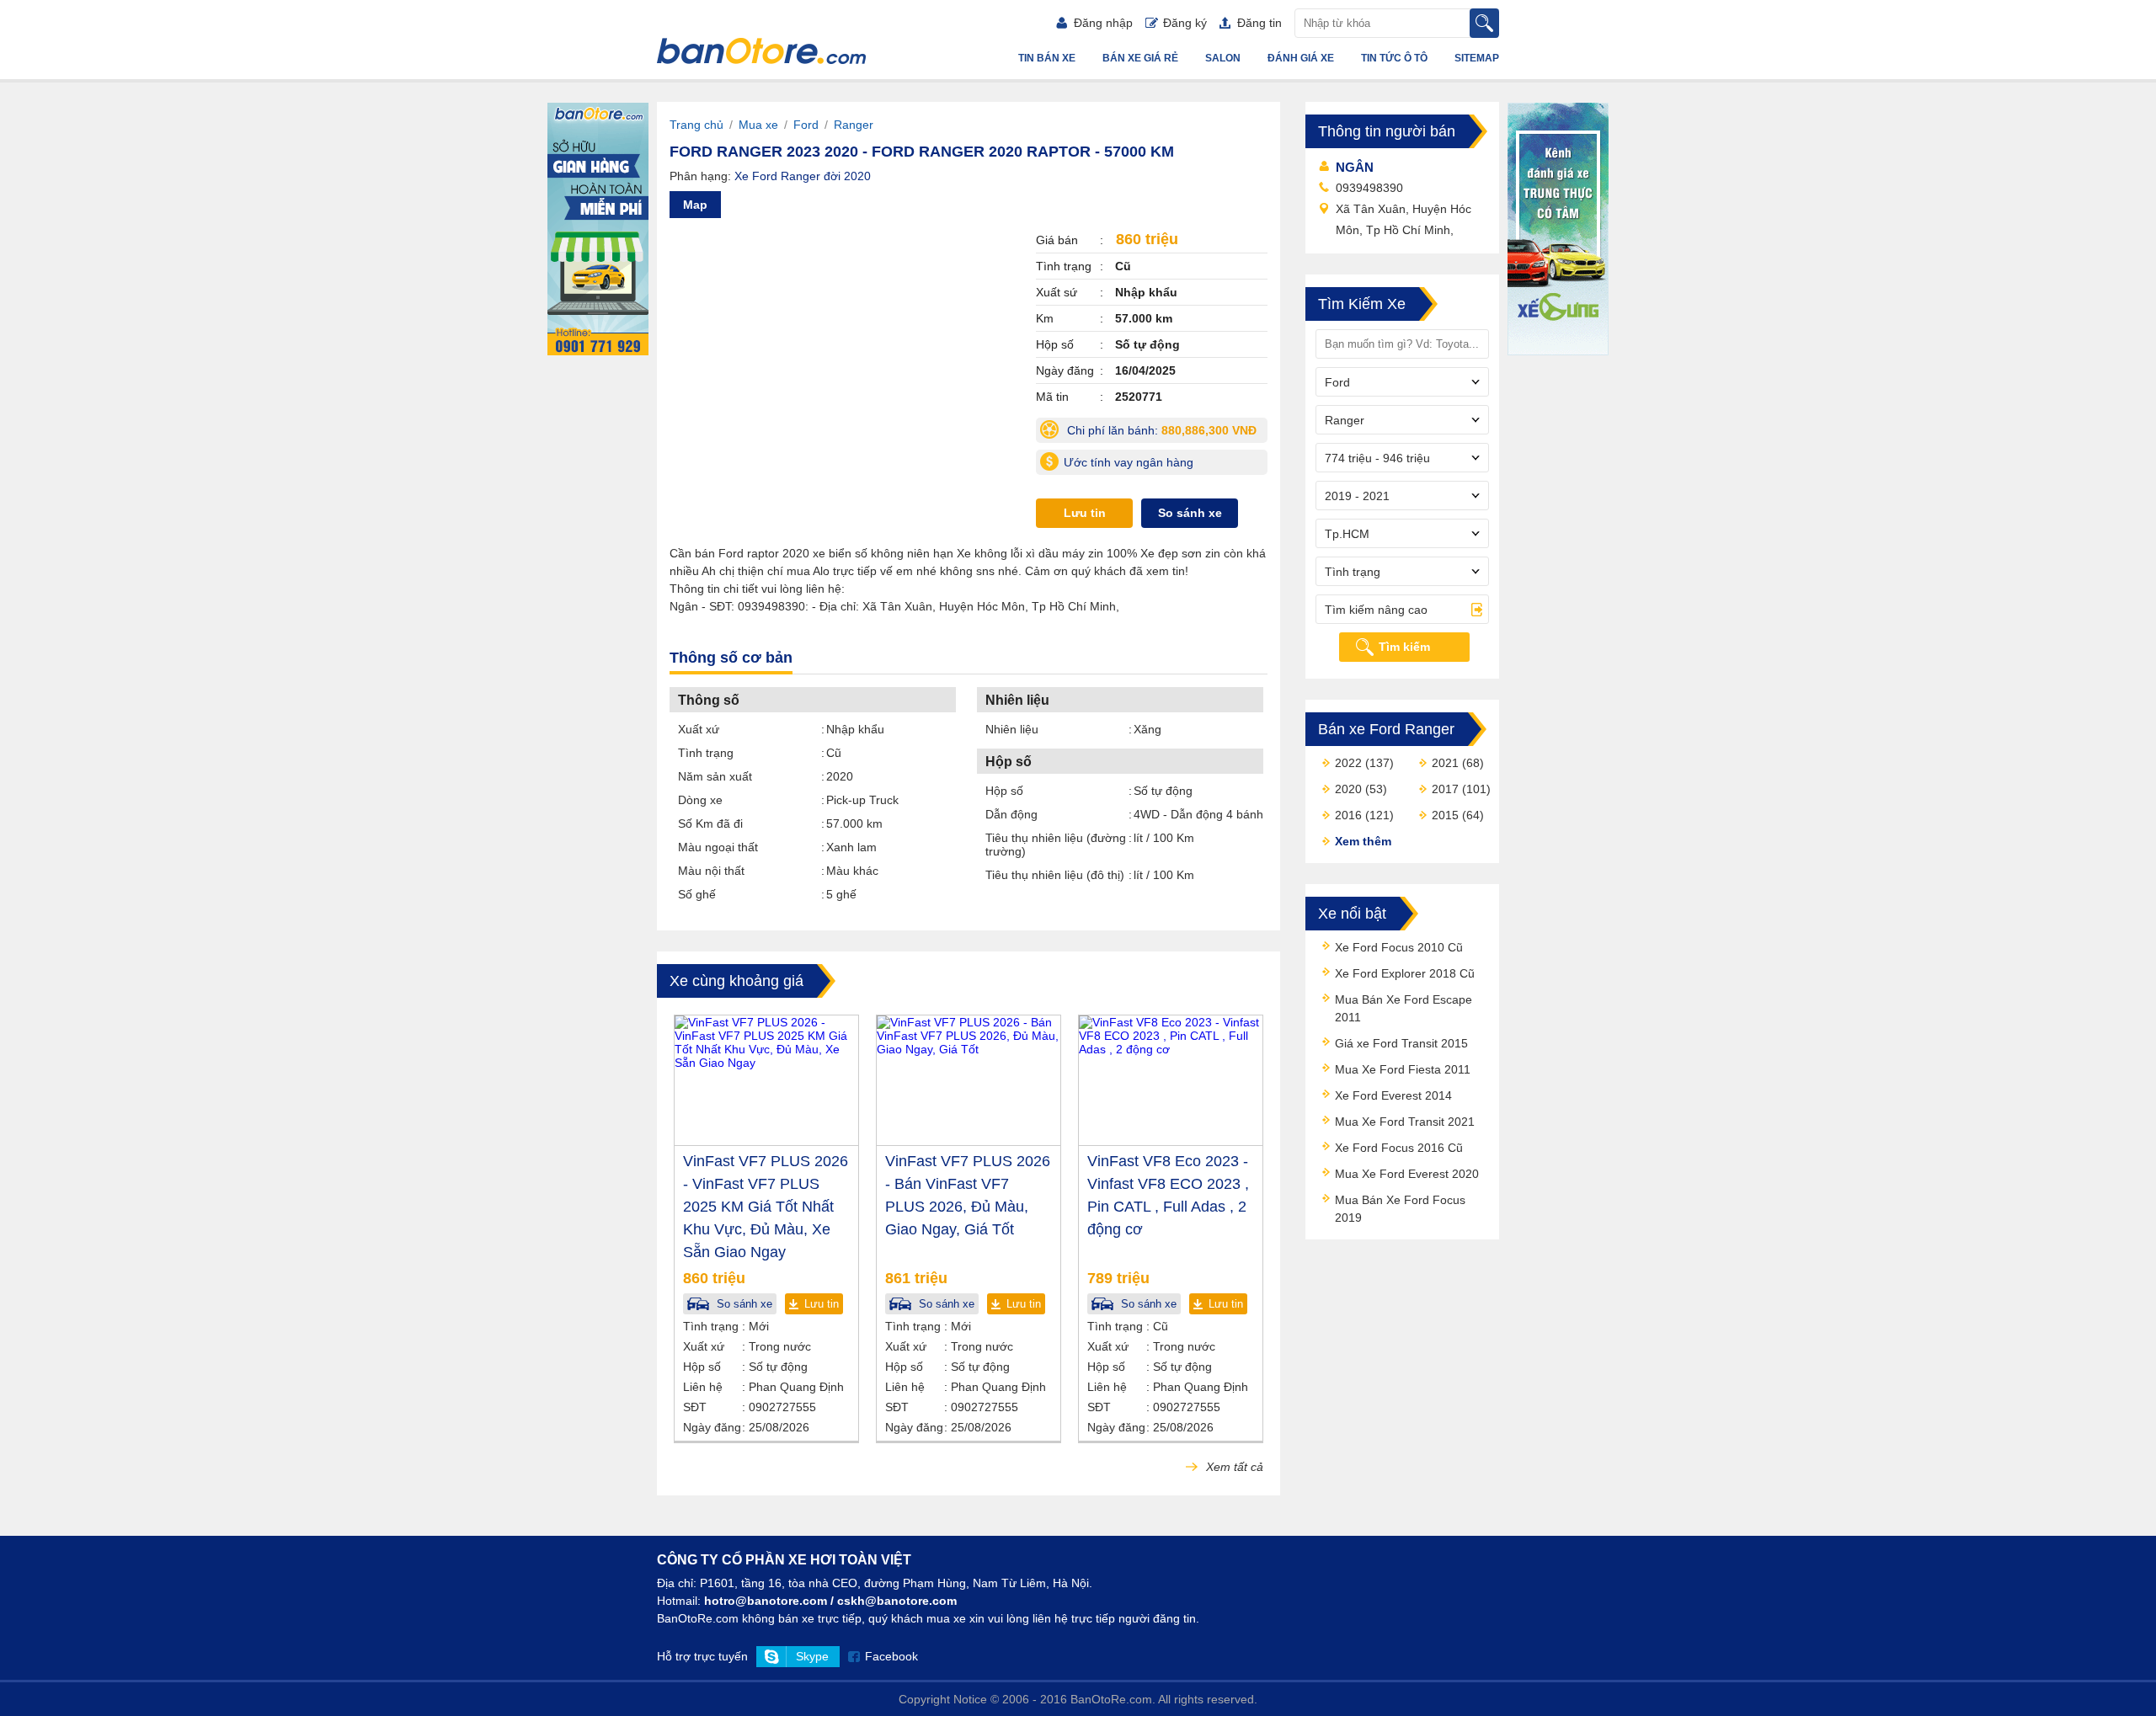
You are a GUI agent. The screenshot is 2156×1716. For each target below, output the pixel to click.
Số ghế (697, 894)
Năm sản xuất (715, 776)
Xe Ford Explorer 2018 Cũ (1405, 973)
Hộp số (1004, 791)
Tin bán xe (1047, 58)
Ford (806, 125)
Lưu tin (1085, 513)
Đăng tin (1259, 23)
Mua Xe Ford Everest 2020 (1407, 1174)
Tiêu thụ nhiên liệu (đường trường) (1056, 845)
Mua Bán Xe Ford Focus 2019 (1400, 1209)
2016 (1348, 815)
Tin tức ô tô (1394, 58)
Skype (812, 1656)
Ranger (854, 125)
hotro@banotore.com (766, 1601)
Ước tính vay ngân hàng (1129, 462)
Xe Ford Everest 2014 (1393, 1095)
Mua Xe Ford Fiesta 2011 (1403, 1069)
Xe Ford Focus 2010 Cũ (1399, 947)
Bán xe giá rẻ (1140, 58)
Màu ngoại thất (718, 847)
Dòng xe (700, 800)
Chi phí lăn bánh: (1166, 433)
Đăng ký (1185, 23)
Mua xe (758, 125)
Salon (1223, 58)
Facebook (891, 1656)
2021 (1445, 763)
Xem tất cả (1233, 1467)
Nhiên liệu (1012, 729)
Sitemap (1477, 58)
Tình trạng (706, 753)
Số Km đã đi (710, 823)
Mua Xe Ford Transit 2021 (1405, 1122)
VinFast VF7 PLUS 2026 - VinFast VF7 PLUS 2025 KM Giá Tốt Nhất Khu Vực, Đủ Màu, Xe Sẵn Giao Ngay (766, 1207)
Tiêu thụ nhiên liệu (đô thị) (1055, 875)
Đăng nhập (1103, 23)
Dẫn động (1011, 814)
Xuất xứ (699, 729)
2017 (1445, 789)
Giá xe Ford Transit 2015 (1401, 1043)
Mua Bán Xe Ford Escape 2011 (1404, 1008)
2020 (1348, 789)
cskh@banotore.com (897, 1601)
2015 (1445, 815)
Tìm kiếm (1404, 647)
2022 (1348, 763)
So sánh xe (1190, 513)
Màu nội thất (711, 871)
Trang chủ (696, 125)
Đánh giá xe (1301, 58)
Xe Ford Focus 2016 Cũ (1399, 1148)
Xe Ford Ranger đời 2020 (803, 176)
